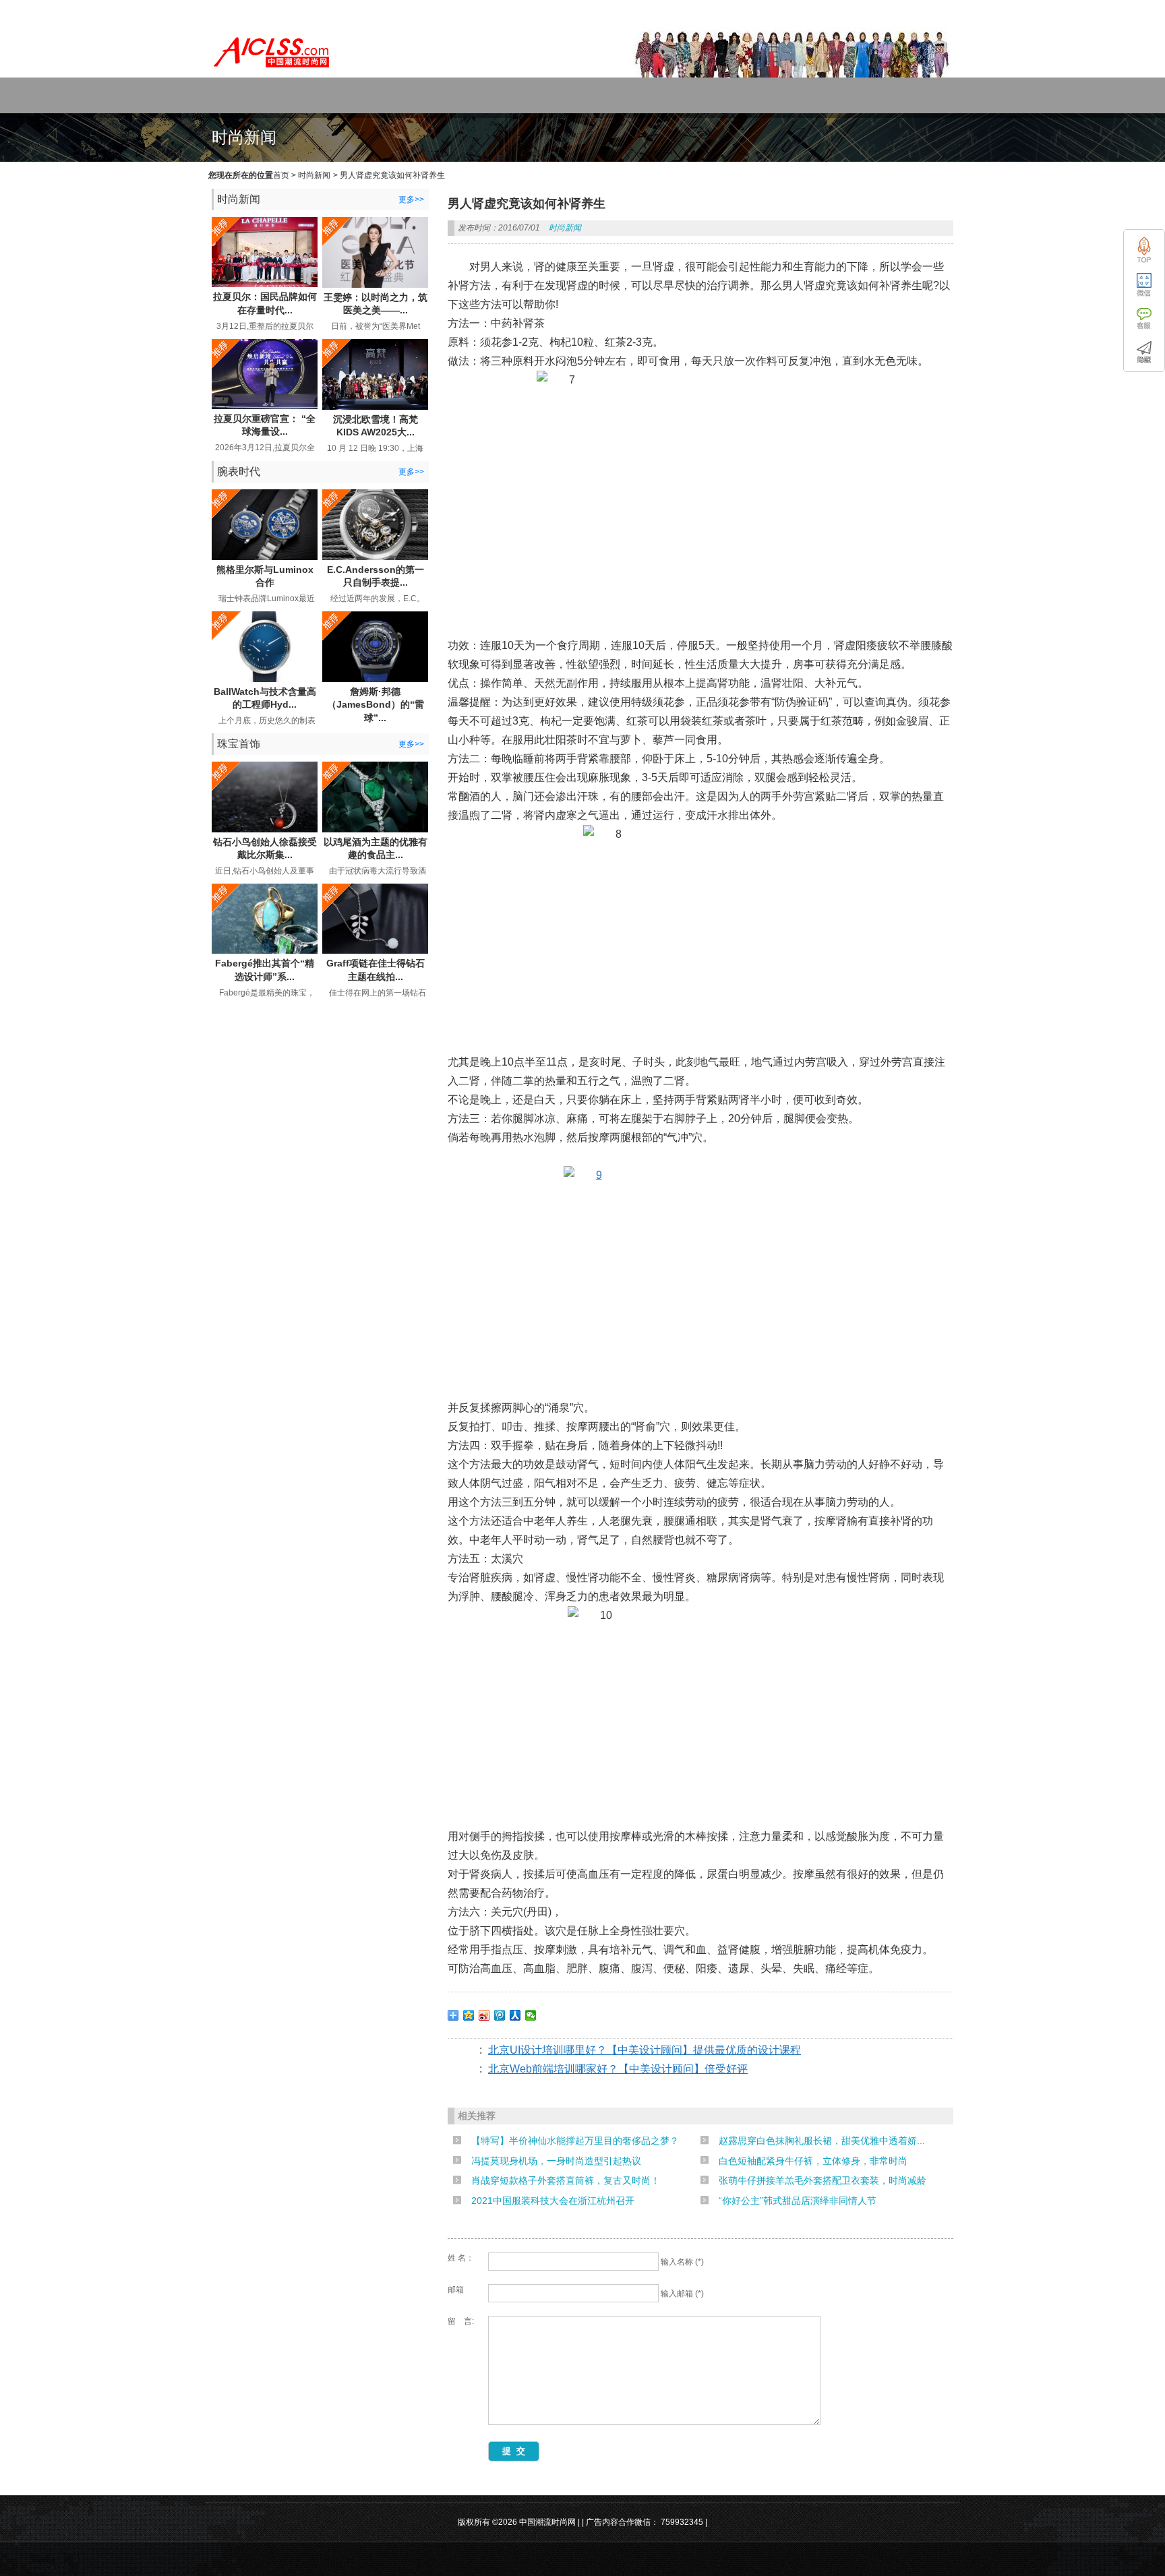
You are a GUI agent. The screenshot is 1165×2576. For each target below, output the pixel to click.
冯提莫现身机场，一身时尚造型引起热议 (556, 2161)
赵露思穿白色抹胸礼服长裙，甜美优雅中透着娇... (822, 2141)
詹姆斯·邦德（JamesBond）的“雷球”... (376, 705)
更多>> (411, 200)
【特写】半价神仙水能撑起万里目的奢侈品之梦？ (575, 2141)
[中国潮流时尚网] (272, 71)
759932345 (682, 2522)
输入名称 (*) (682, 2262)
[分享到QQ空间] (469, 2015)
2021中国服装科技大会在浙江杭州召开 (553, 2201)
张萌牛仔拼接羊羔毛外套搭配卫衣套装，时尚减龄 (823, 2180)
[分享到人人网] (515, 2015)
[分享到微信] (531, 2015)
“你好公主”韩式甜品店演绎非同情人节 (798, 2201)
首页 (281, 175)
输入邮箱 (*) (682, 2294)
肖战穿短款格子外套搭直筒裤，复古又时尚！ (566, 2180)
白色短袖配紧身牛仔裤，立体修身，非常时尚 (813, 2161)
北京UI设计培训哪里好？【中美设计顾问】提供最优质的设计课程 (645, 2050)
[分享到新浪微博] (484, 2015)
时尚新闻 (314, 175)
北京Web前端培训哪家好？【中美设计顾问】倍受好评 (618, 2069)
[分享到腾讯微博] (500, 2015)
